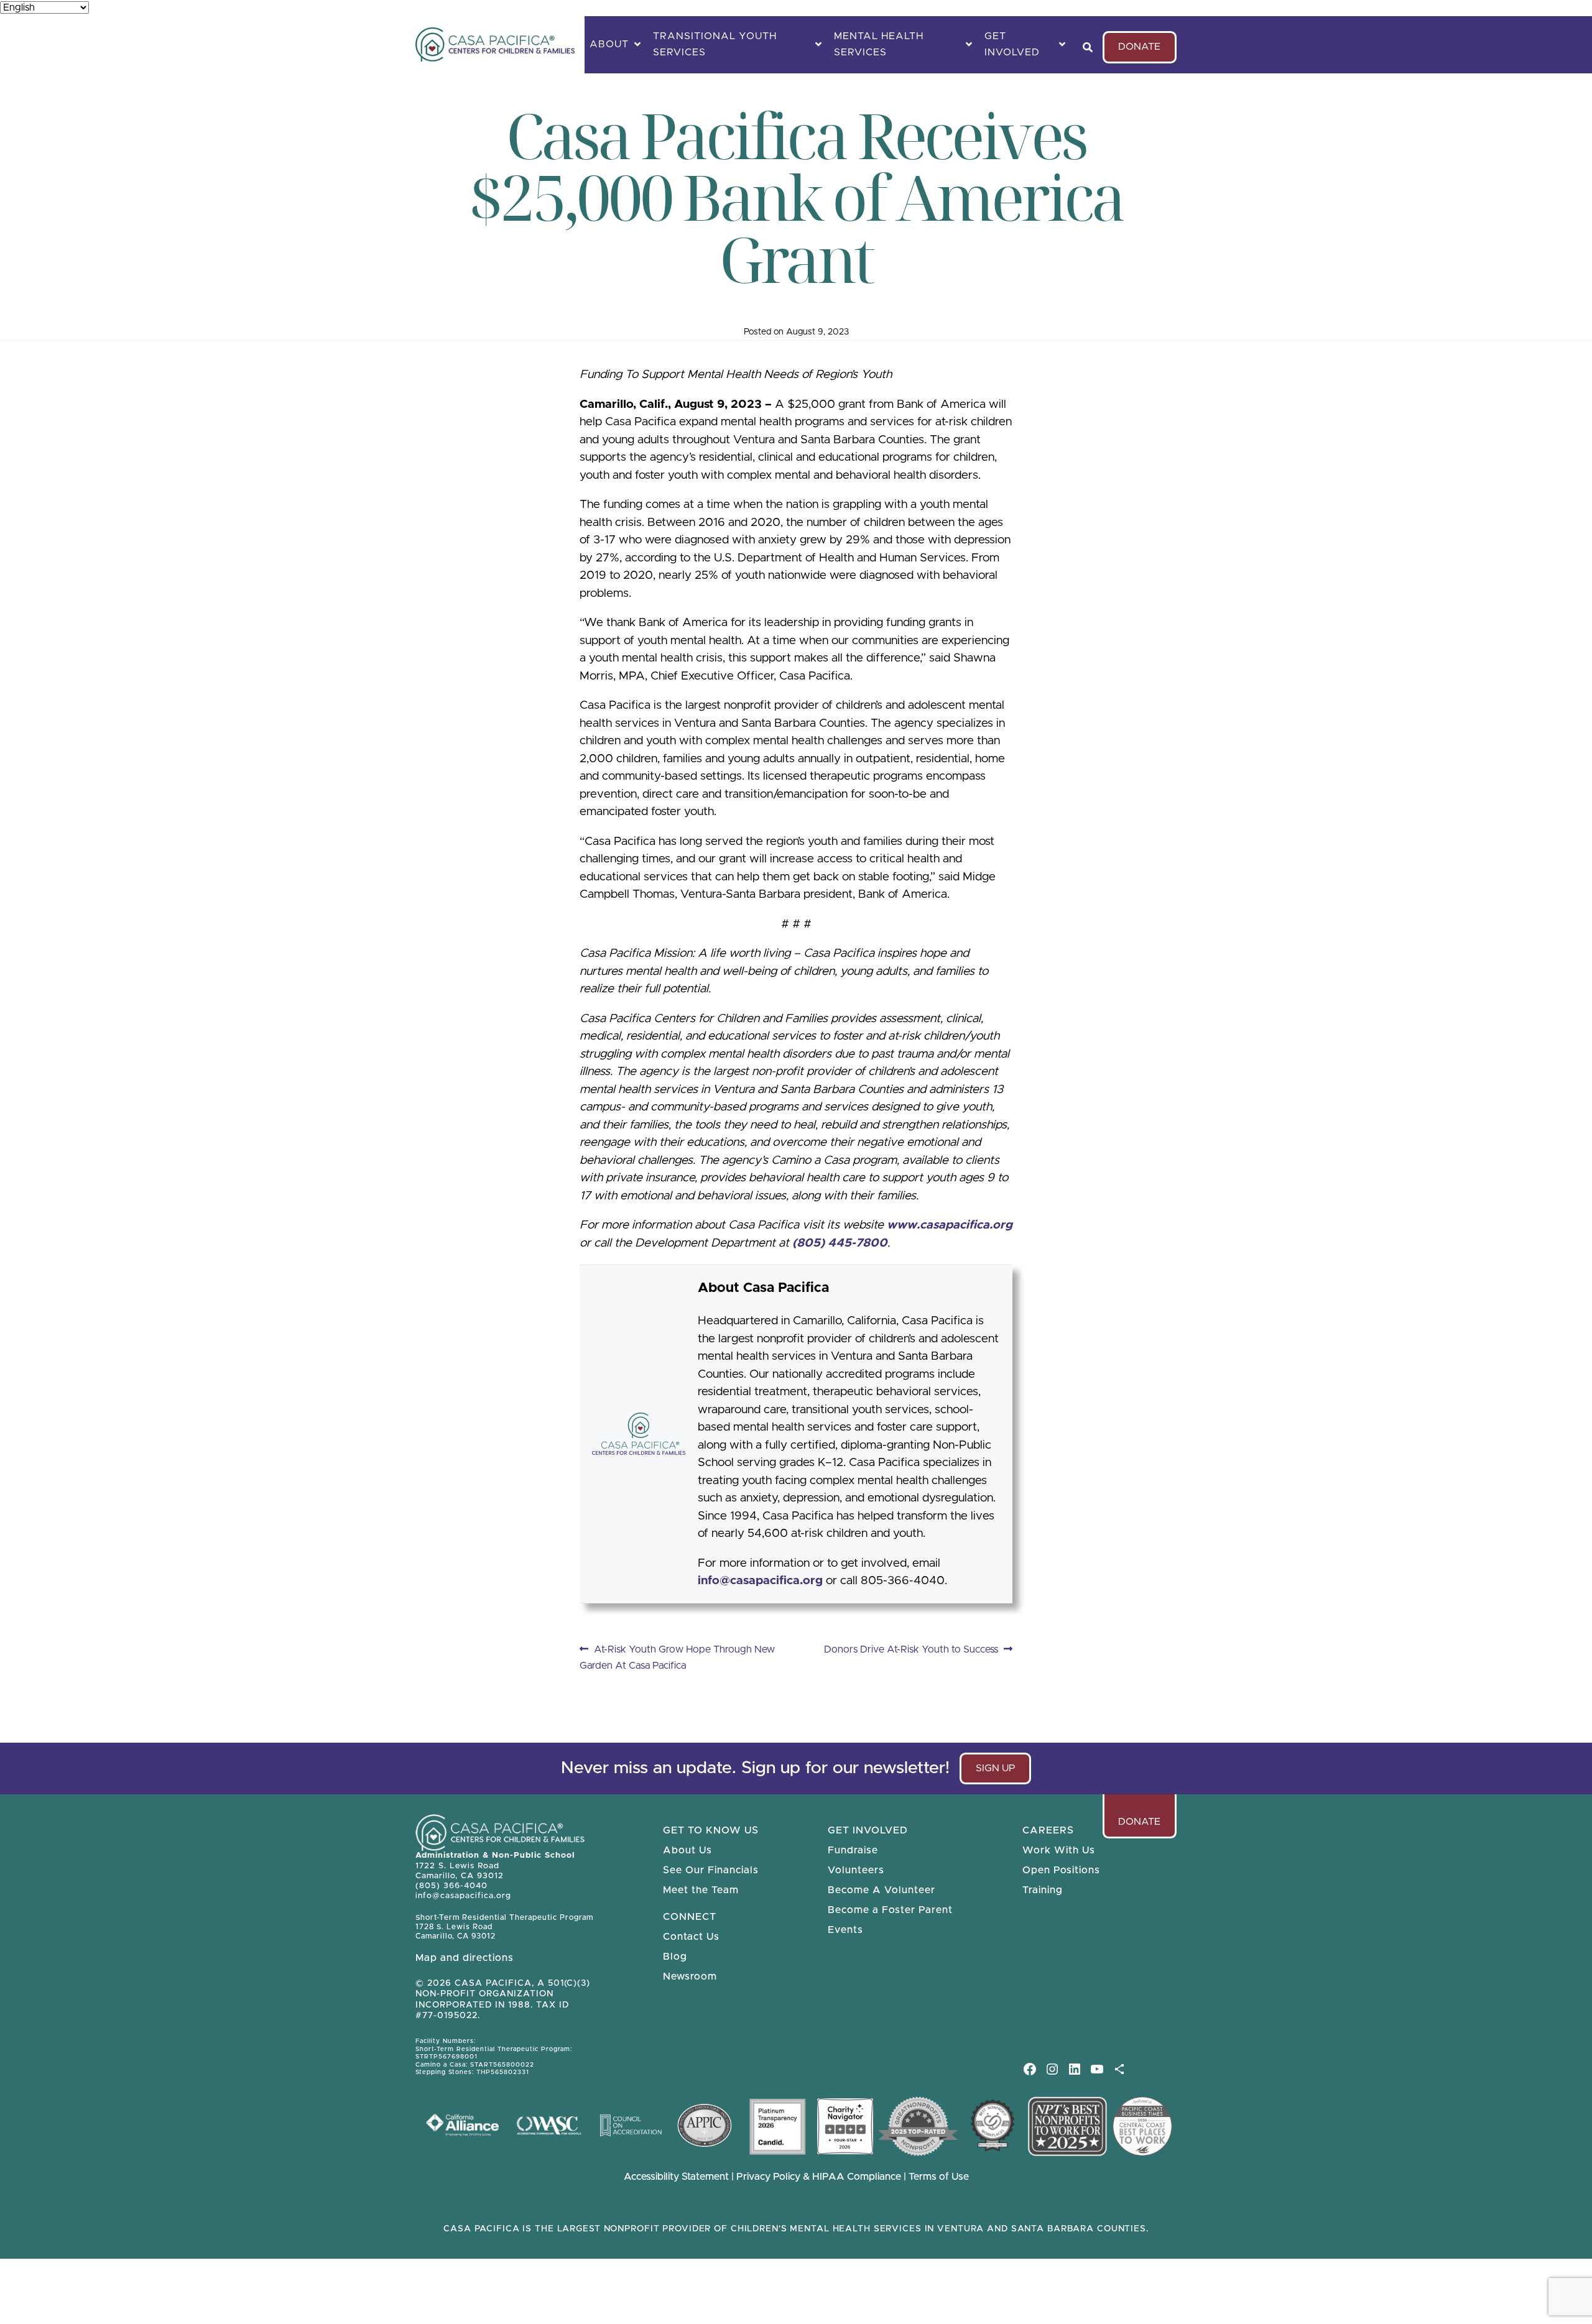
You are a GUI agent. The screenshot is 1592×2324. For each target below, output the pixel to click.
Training (1043, 1890)
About (609, 44)
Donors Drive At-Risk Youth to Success (911, 1651)
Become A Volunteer (882, 1890)
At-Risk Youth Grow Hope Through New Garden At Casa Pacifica (677, 1657)
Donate (1139, 47)
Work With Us (1059, 1850)
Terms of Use (939, 2177)
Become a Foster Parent (890, 1910)
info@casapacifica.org (760, 1581)
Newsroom (690, 1976)
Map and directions (465, 1958)
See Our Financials (711, 1870)
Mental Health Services (879, 44)
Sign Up (1001, 1774)
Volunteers (856, 1870)
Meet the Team (701, 1890)
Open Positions (1061, 1870)
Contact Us (691, 1937)
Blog (675, 1957)
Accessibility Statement (676, 2177)
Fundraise (853, 1850)
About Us (687, 1850)
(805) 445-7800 (840, 1243)
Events (845, 1930)
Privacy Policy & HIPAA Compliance (820, 2177)
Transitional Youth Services (715, 44)
